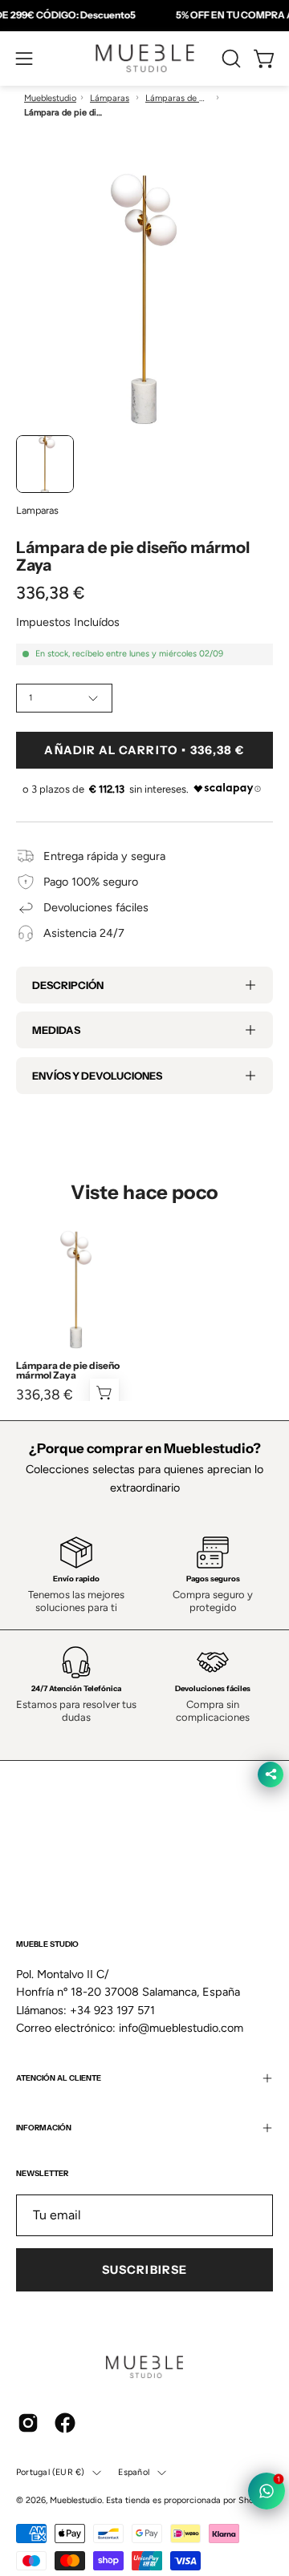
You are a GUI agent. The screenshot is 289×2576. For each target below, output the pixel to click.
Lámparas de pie (177, 98)
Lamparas (37, 510)
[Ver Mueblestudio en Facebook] (65, 2423)
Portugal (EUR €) (50, 2472)
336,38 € (45, 1395)
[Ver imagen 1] (45, 464)
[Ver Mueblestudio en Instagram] (28, 2423)
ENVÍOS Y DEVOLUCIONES (97, 1076)
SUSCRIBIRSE (144, 2270)
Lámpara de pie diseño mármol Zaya (68, 1371)
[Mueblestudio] (145, 59)
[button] (230, 59)
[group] (144, 15)
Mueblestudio (50, 98)
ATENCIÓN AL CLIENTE (59, 2078)
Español (134, 2472)
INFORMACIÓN (44, 2128)
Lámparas (110, 98)
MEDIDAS (56, 1030)
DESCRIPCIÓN (68, 985)
